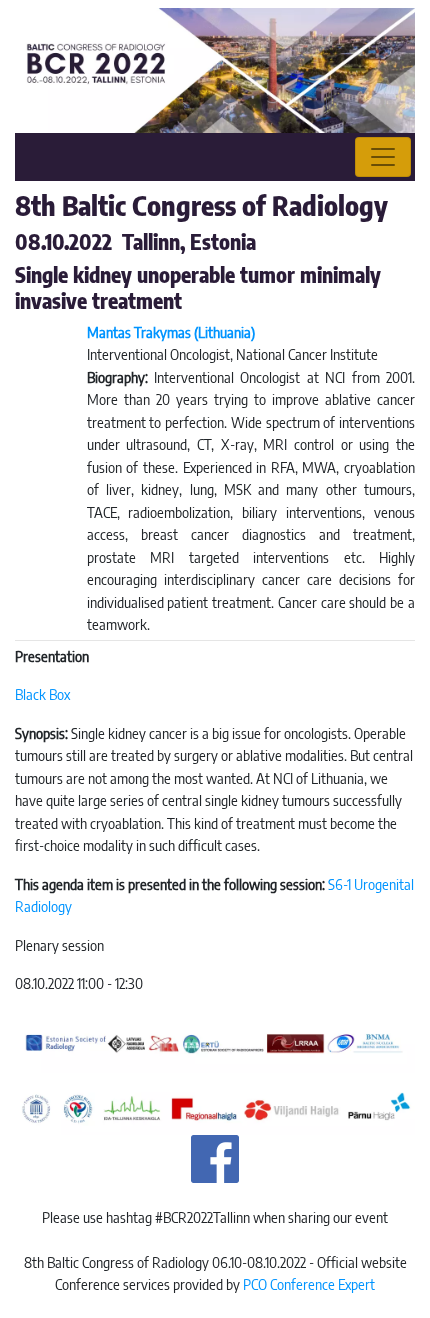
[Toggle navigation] (383, 157)
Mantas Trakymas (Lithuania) (171, 332)
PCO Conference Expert (309, 1284)
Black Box (42, 694)
